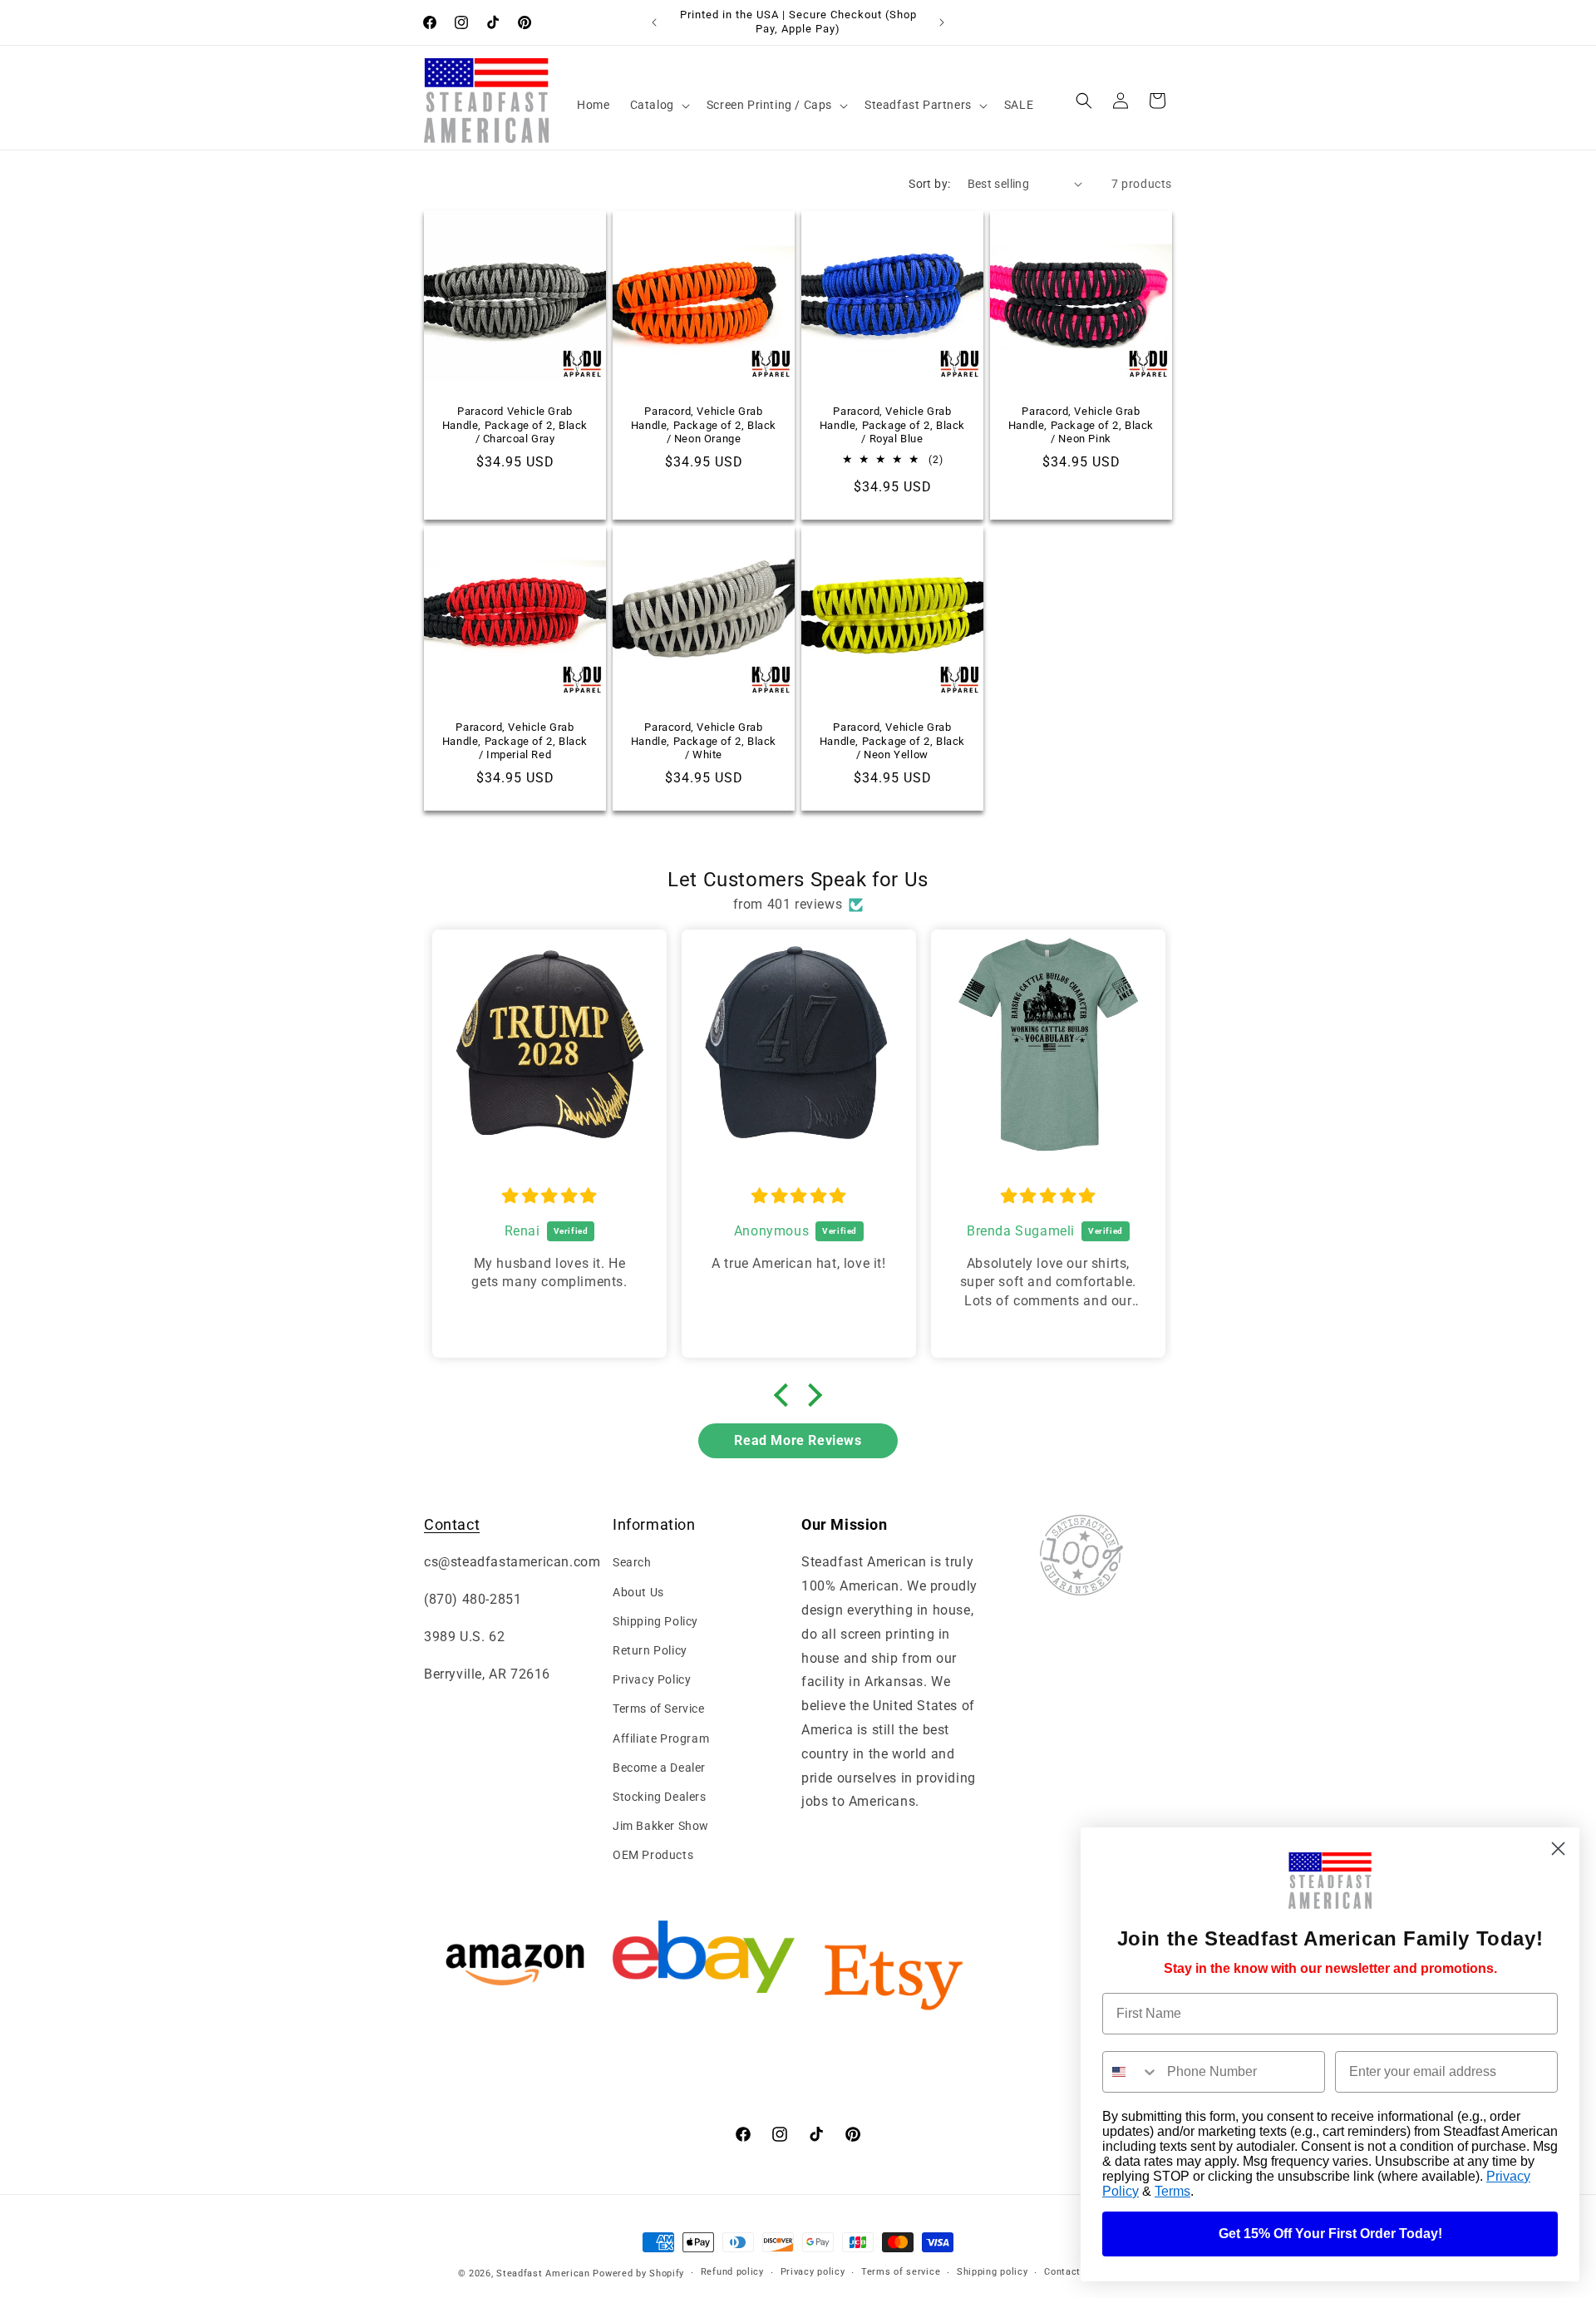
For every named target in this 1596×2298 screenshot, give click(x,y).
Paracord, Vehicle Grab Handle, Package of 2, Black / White (704, 741)
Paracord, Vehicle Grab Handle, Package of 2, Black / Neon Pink (1081, 424)
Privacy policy (813, 2272)
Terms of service (901, 2272)
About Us (638, 1592)
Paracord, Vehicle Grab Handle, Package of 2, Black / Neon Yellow (892, 741)
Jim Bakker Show (661, 1826)
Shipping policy (993, 2272)
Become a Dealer (659, 1768)
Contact (452, 1524)
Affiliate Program (661, 1738)
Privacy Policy (652, 1679)
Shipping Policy (655, 1621)
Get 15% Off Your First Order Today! (1330, 2234)
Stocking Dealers (660, 1797)
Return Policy (650, 1650)
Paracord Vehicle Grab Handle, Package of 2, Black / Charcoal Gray (515, 424)
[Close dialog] (1558, 1849)
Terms (1172, 2191)
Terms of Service (659, 1709)
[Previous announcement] (654, 22)
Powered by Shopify (638, 2273)
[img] (549, 1196)
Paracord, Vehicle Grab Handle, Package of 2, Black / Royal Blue (892, 424)
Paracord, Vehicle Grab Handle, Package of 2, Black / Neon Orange (704, 424)
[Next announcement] (942, 22)
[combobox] (1131, 2072)
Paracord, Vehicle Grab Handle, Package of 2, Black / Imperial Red (515, 741)
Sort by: (929, 184)
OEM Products (653, 1855)
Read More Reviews (798, 1440)
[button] (658, 105)
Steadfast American (543, 2273)
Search (632, 1562)
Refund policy (732, 2272)
